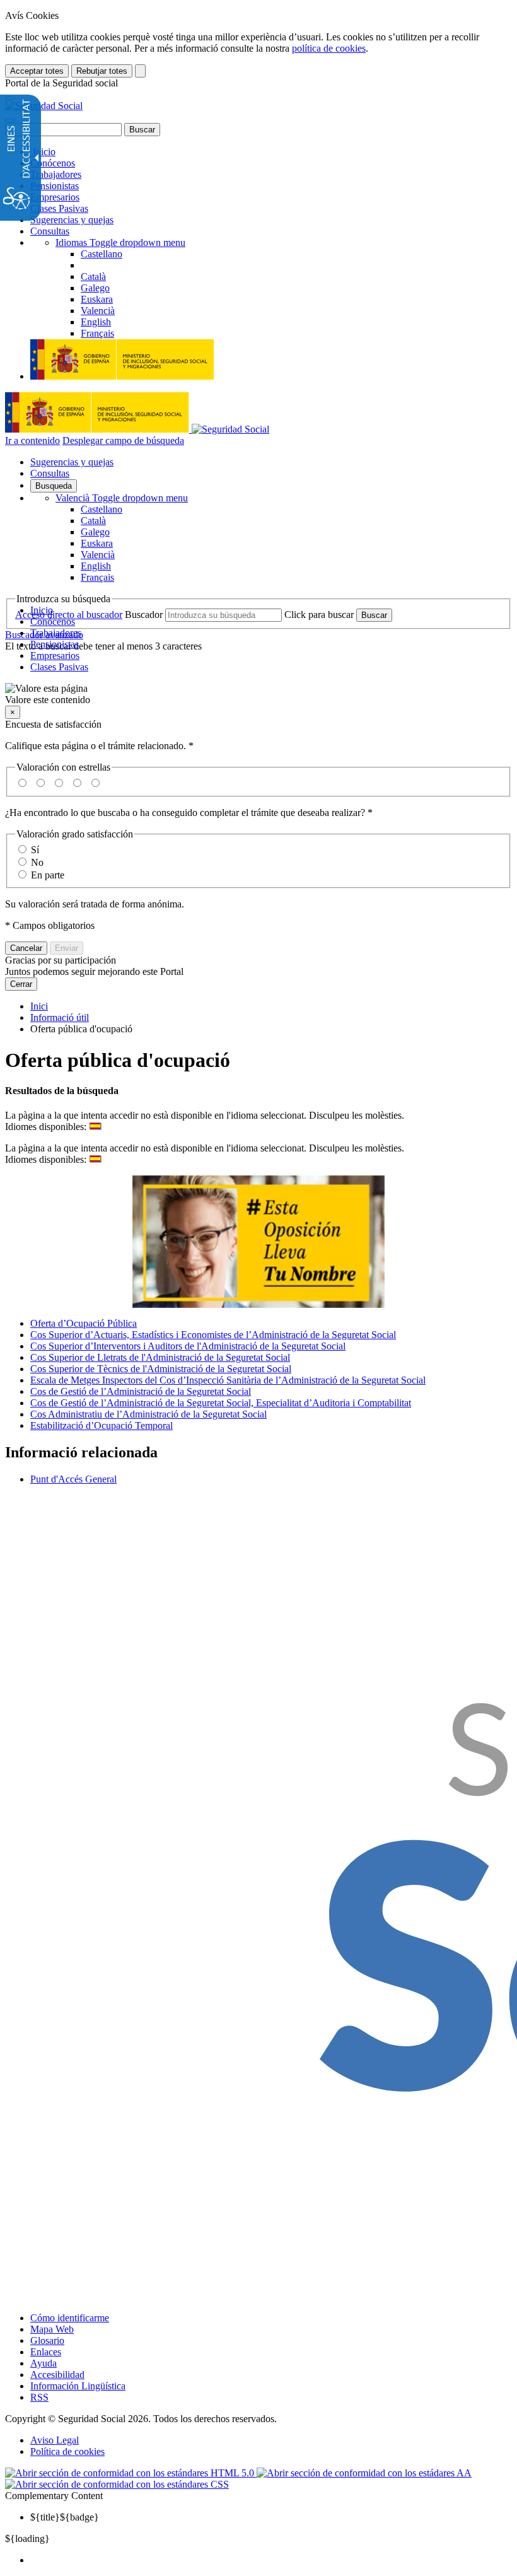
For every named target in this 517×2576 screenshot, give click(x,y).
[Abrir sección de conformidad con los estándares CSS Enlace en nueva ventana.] (117, 2484)
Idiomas (120, 242)
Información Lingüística (78, 2386)
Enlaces (46, 2352)
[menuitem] (271, 2560)
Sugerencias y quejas (72, 220)
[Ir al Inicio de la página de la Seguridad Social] (44, 106)
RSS (39, 2397)
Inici (39, 1006)
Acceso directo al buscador (69, 615)
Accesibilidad (57, 2375)
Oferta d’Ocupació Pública (84, 1323)
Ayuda (44, 2363)
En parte (48, 875)
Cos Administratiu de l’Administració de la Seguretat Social (148, 1414)
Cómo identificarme (70, 2318)
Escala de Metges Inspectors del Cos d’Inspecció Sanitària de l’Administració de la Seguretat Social (228, 1380)
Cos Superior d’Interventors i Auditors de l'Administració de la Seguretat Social (188, 1346)
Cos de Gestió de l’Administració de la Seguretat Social (141, 1391)
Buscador (144, 615)
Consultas (50, 231)
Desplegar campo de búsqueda (123, 440)
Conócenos (53, 163)
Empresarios (55, 197)
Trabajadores (56, 174)
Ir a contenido (32, 440)
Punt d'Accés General (73, 1479)
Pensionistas (55, 186)
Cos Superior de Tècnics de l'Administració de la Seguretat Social (161, 1369)
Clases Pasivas (59, 208)
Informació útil (60, 1017)
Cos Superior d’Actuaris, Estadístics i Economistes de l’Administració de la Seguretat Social (213, 1335)
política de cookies (329, 48)
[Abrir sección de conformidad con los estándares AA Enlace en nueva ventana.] (364, 2473)
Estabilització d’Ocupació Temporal (102, 1425)
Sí (35, 850)
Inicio (43, 152)
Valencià (122, 498)
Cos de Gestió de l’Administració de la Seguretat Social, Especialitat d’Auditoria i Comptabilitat (221, 1403)
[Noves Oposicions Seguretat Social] (258, 1242)
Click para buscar (319, 615)
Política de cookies (67, 2451)
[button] (258, 694)
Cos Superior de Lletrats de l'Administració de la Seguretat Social (160, 1357)
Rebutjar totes (102, 71)
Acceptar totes (37, 71)
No (37, 862)
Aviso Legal (55, 2440)
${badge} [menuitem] (65, 2517)
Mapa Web (52, 2329)
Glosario (47, 2340)
